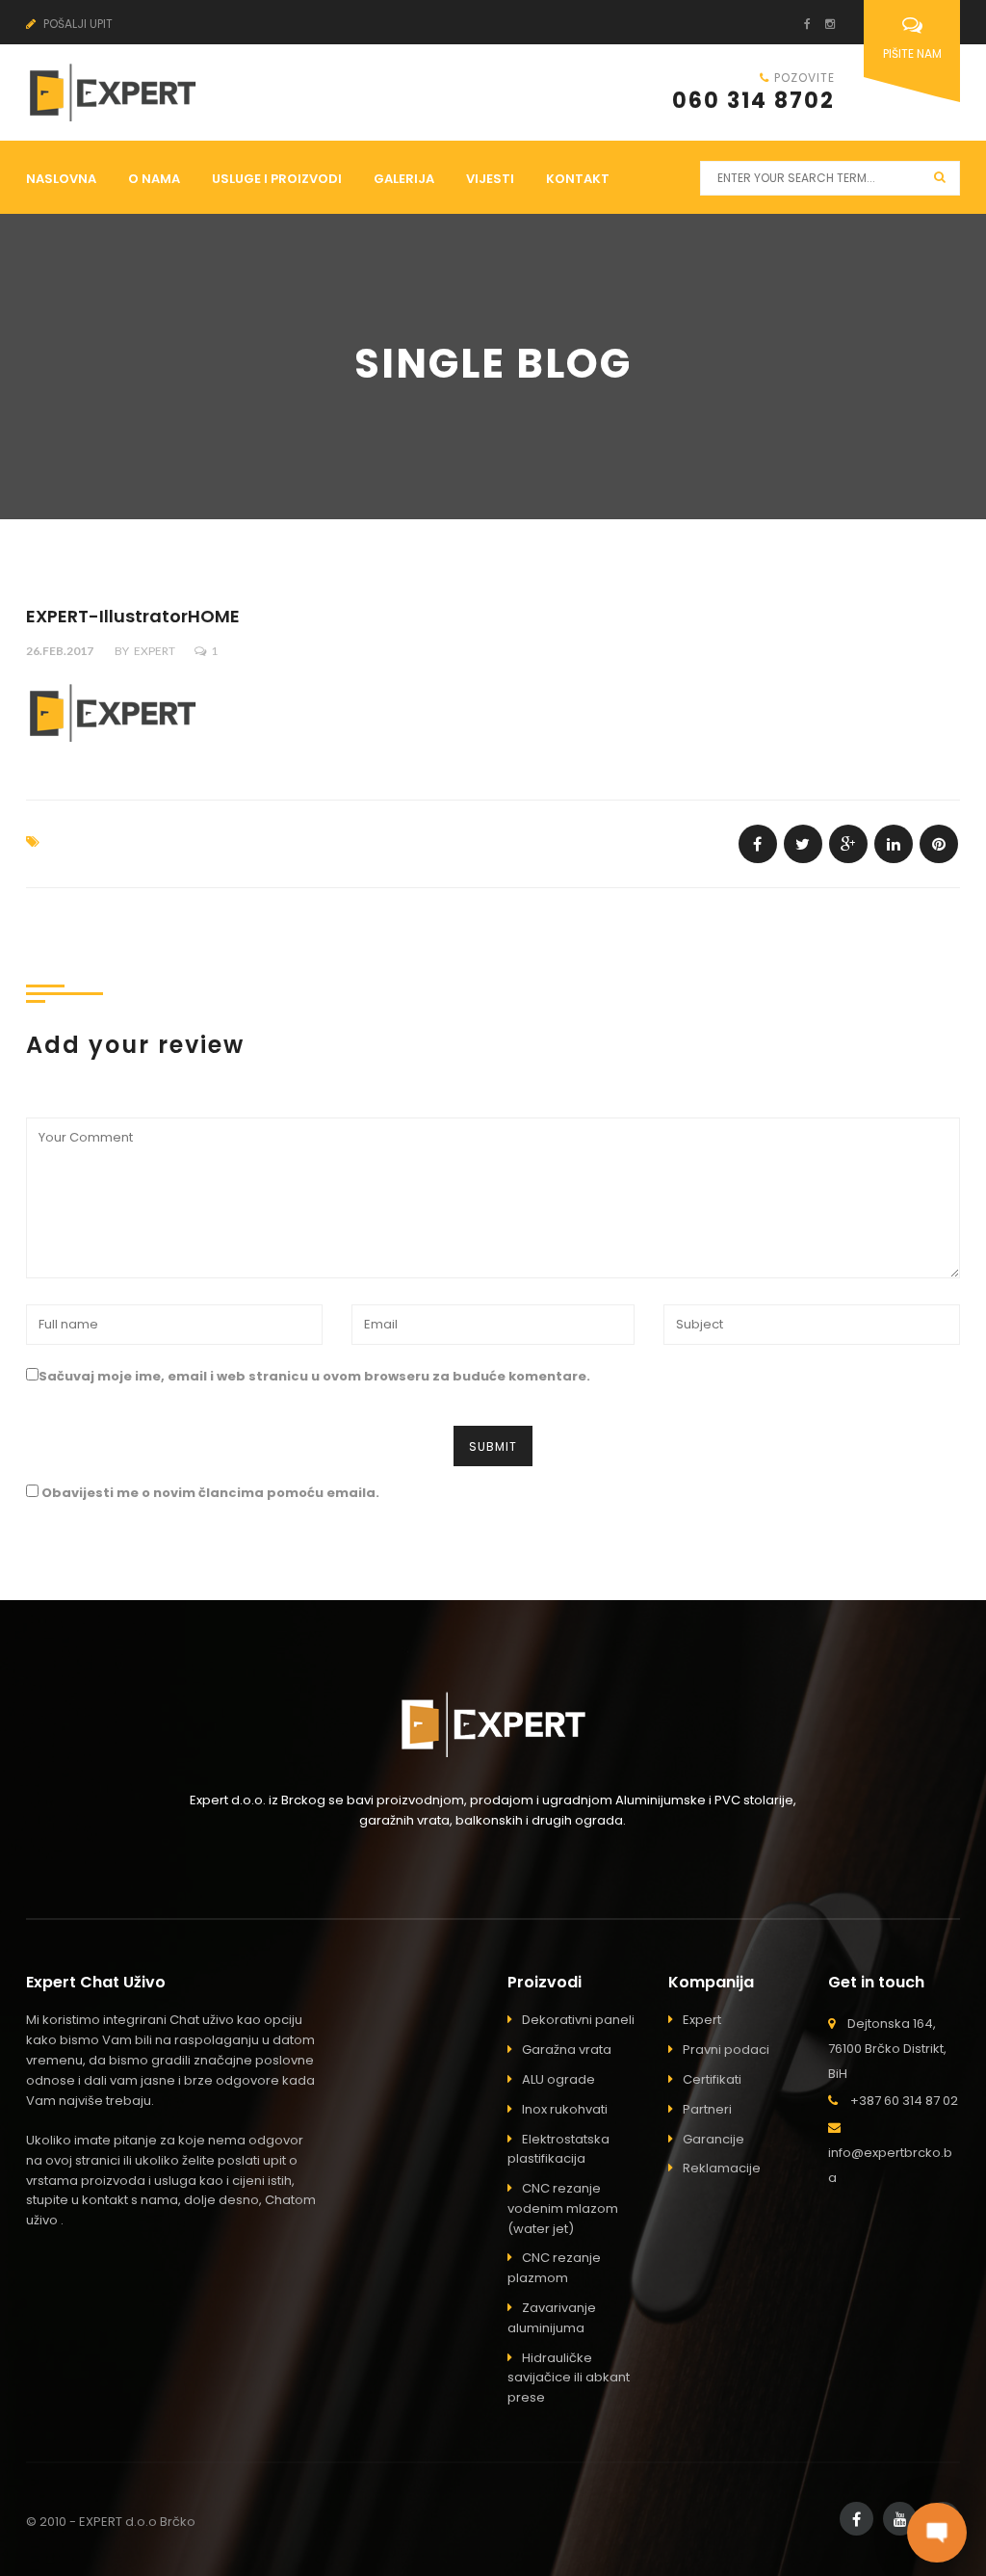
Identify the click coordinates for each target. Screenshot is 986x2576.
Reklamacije (722, 2168)
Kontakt (578, 179)
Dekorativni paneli (578, 2020)
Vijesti (490, 179)
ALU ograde (558, 2079)
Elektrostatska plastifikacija (558, 2149)
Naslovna (61, 179)
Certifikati (712, 2079)
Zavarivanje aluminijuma (552, 2318)
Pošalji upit (77, 24)
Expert (155, 651)
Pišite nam (912, 53)
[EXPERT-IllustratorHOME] (758, 844)
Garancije (714, 2139)
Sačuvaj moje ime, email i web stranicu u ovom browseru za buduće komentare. (314, 1376)
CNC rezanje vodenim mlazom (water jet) (563, 2208)
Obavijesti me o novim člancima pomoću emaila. (210, 1493)
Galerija (404, 179)
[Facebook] (800, 24)
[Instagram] (823, 24)
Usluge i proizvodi (277, 179)
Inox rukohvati (565, 2109)
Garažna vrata (567, 2050)
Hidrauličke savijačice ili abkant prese (569, 2378)
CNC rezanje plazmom (554, 2268)
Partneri (707, 2109)
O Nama (154, 179)
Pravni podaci (726, 2050)
